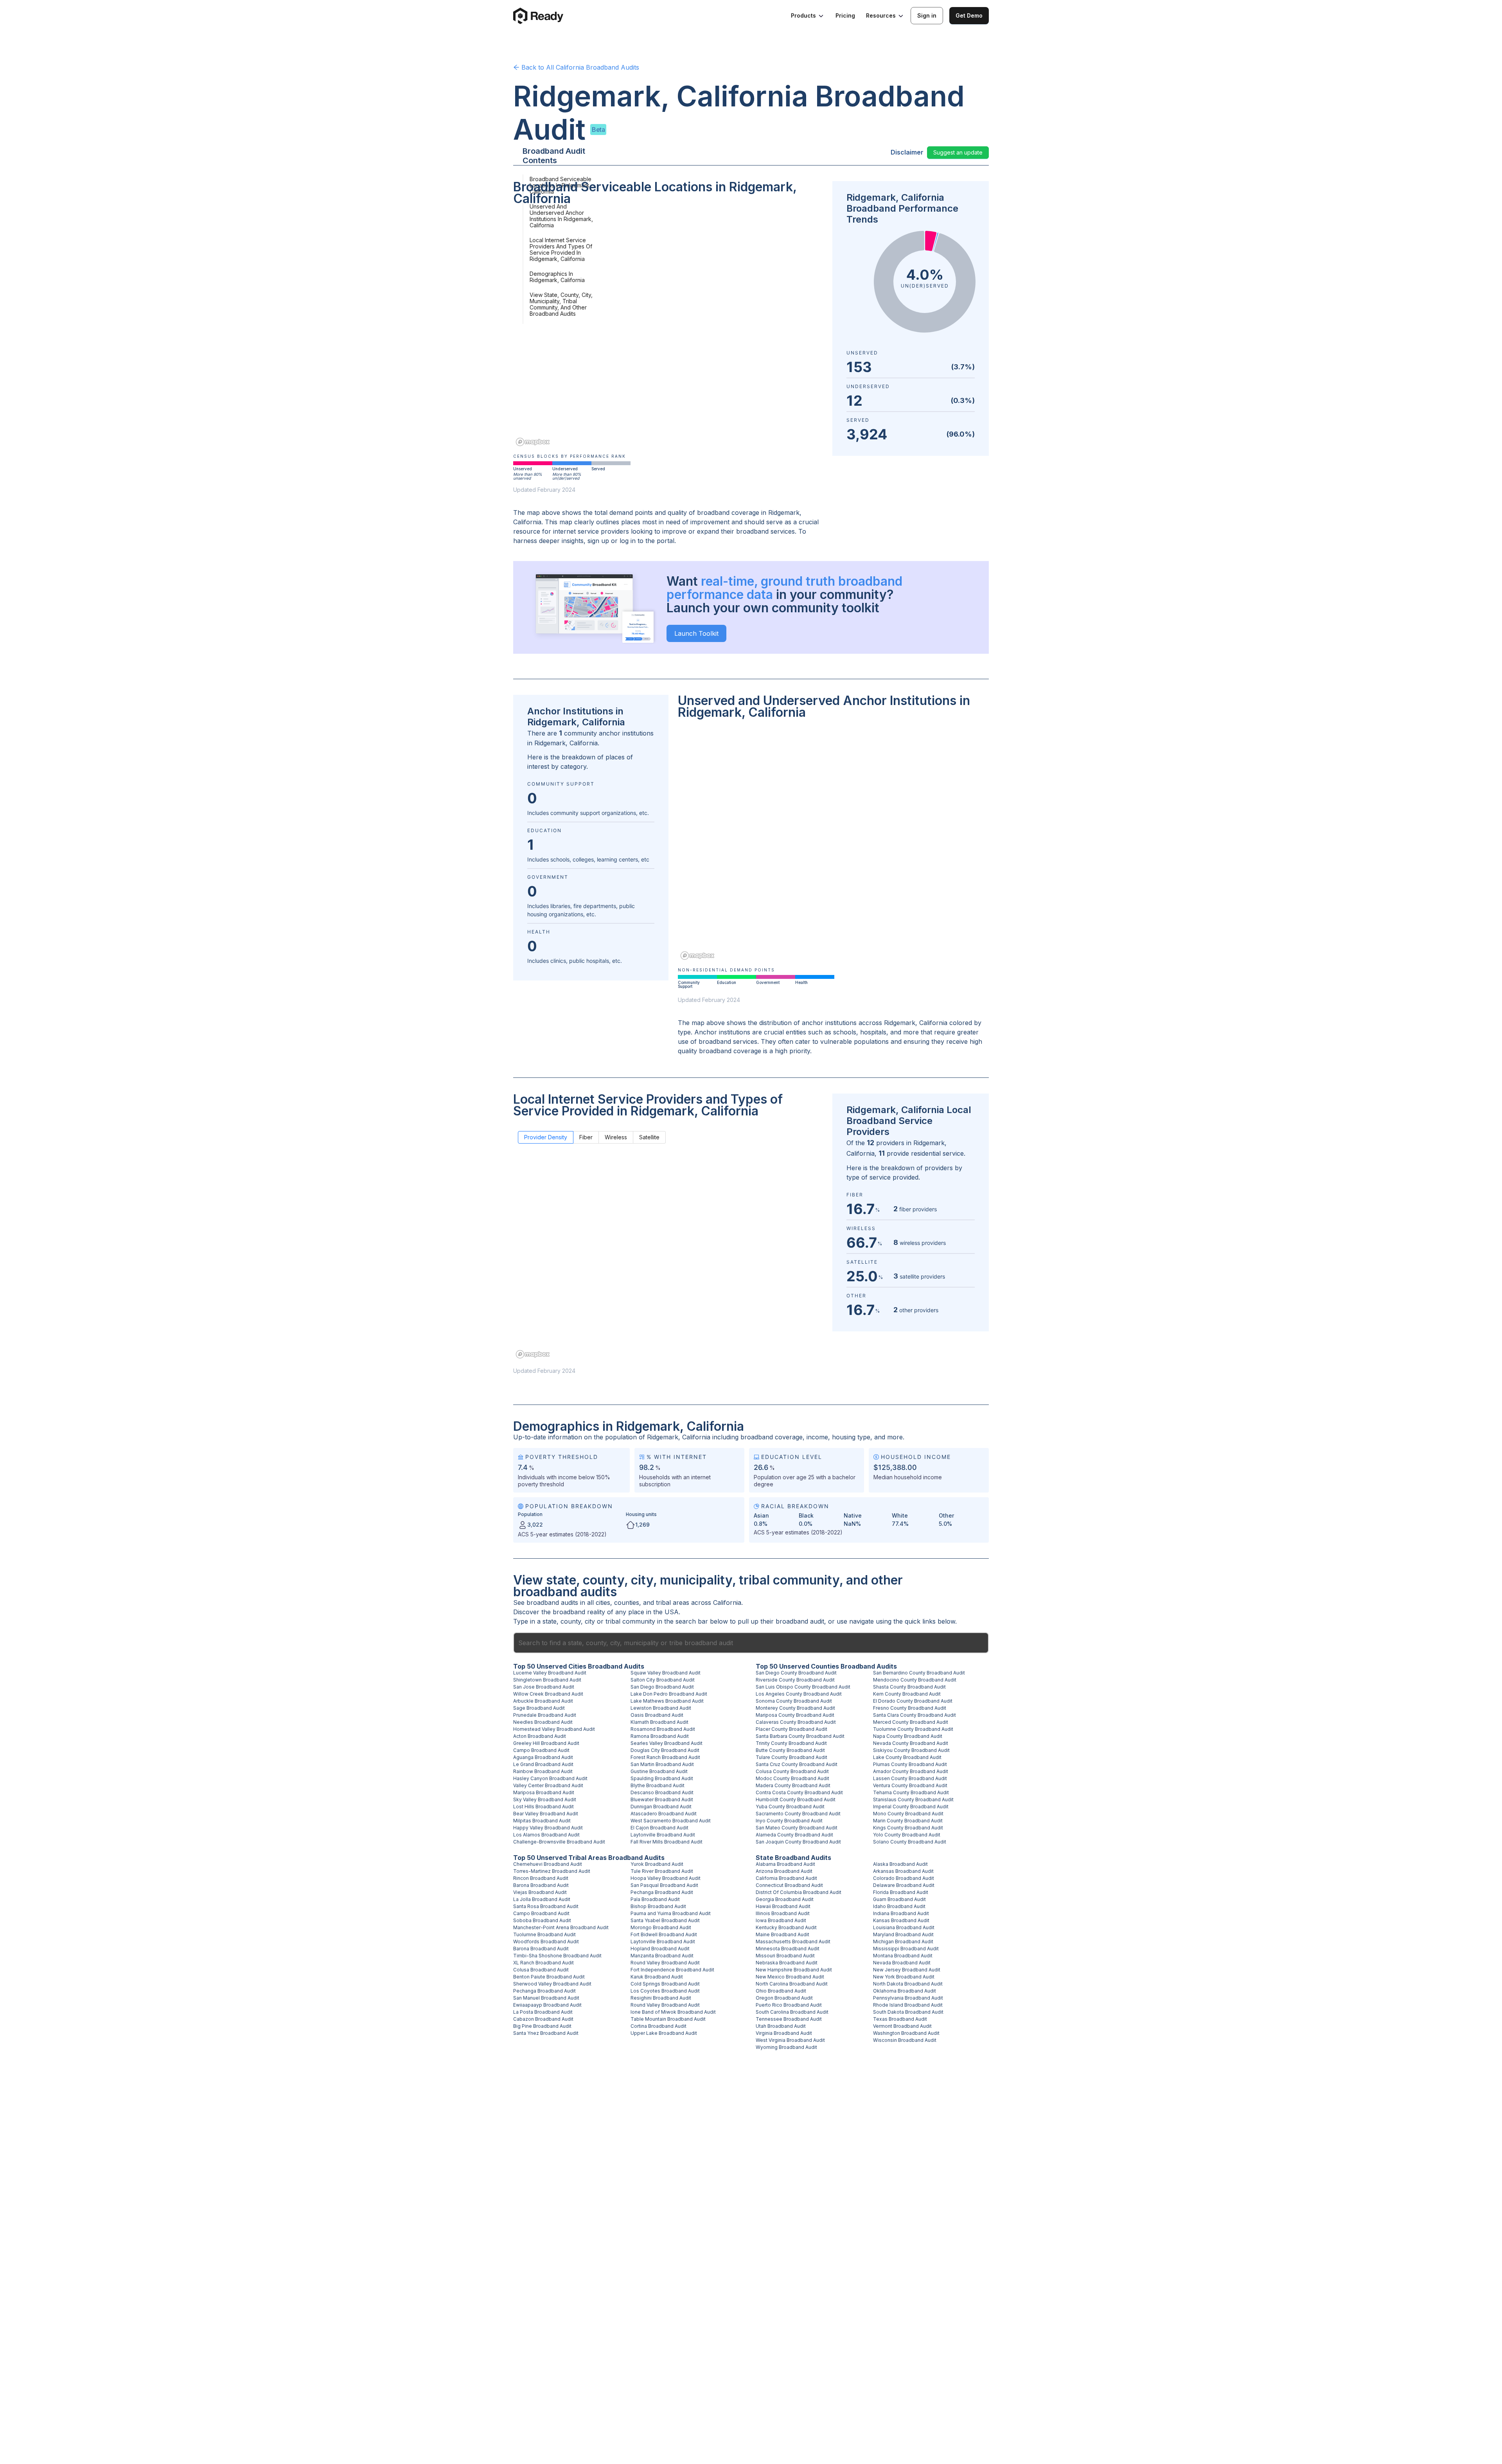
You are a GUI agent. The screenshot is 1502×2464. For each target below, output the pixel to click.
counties (627, 1602)
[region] (668, 331)
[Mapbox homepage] (533, 442)
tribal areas (673, 1602)
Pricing (845, 15)
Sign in (927, 15)
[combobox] (751, 1643)
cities (603, 1602)
